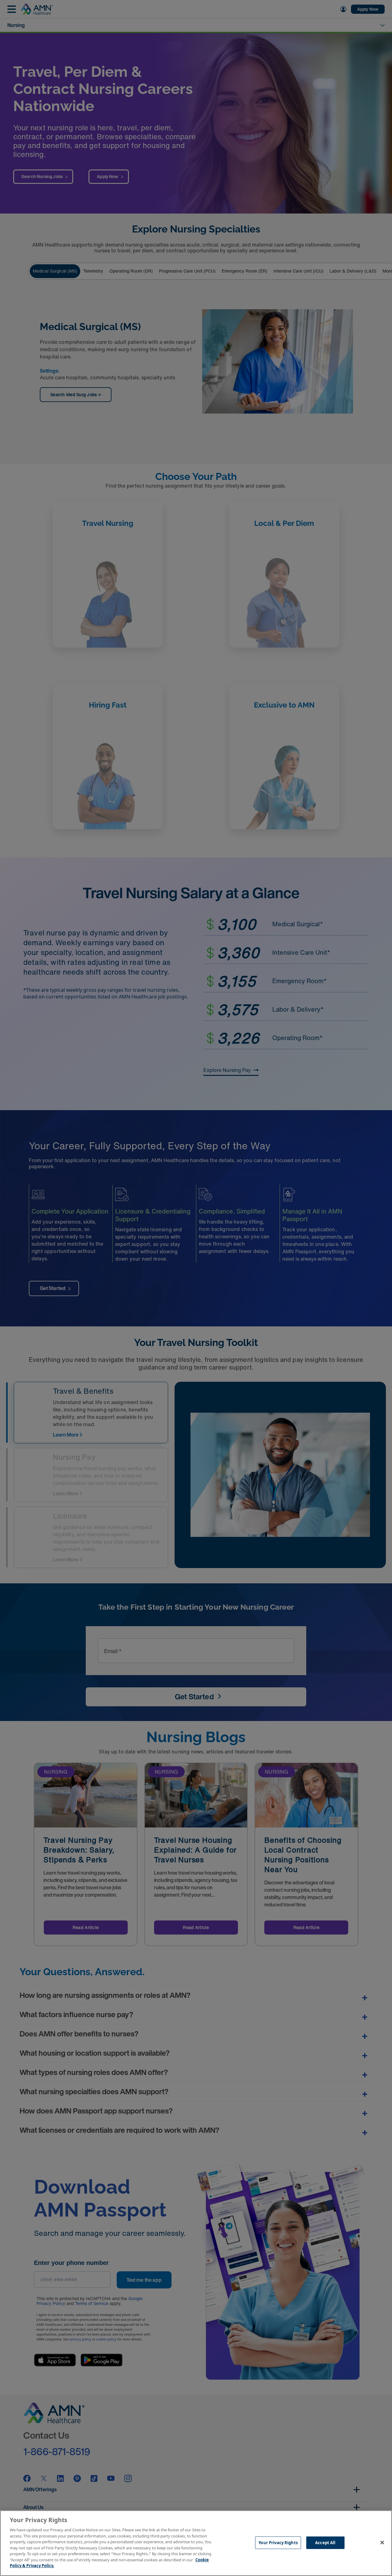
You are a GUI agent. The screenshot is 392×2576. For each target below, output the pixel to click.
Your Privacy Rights (278, 2542)
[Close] (382, 2542)
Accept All (325, 2542)
